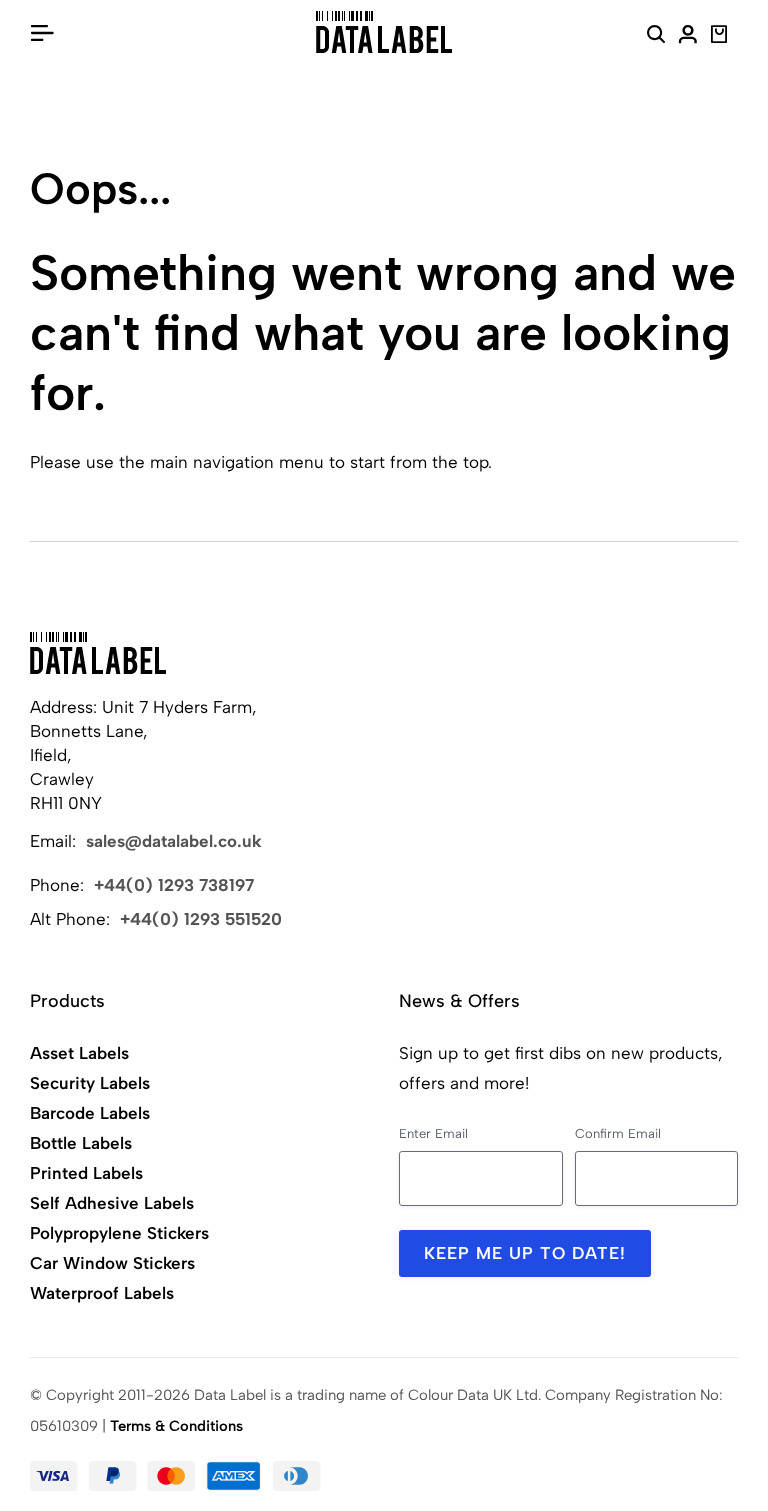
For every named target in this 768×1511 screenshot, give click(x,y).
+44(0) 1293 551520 (201, 919)
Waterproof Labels (102, 1293)
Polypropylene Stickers (119, 1233)
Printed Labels (86, 1173)
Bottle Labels (81, 1143)
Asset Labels (79, 1053)
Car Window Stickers (112, 1263)
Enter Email (433, 1133)
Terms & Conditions (176, 1426)
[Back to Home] (98, 653)
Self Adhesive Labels (112, 1203)
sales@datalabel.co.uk (174, 841)
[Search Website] (656, 37)
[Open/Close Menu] (42, 32)
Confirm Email (618, 1133)
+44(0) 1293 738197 (174, 885)
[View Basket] (719, 37)
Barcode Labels (90, 1113)
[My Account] (688, 37)
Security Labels (90, 1083)
